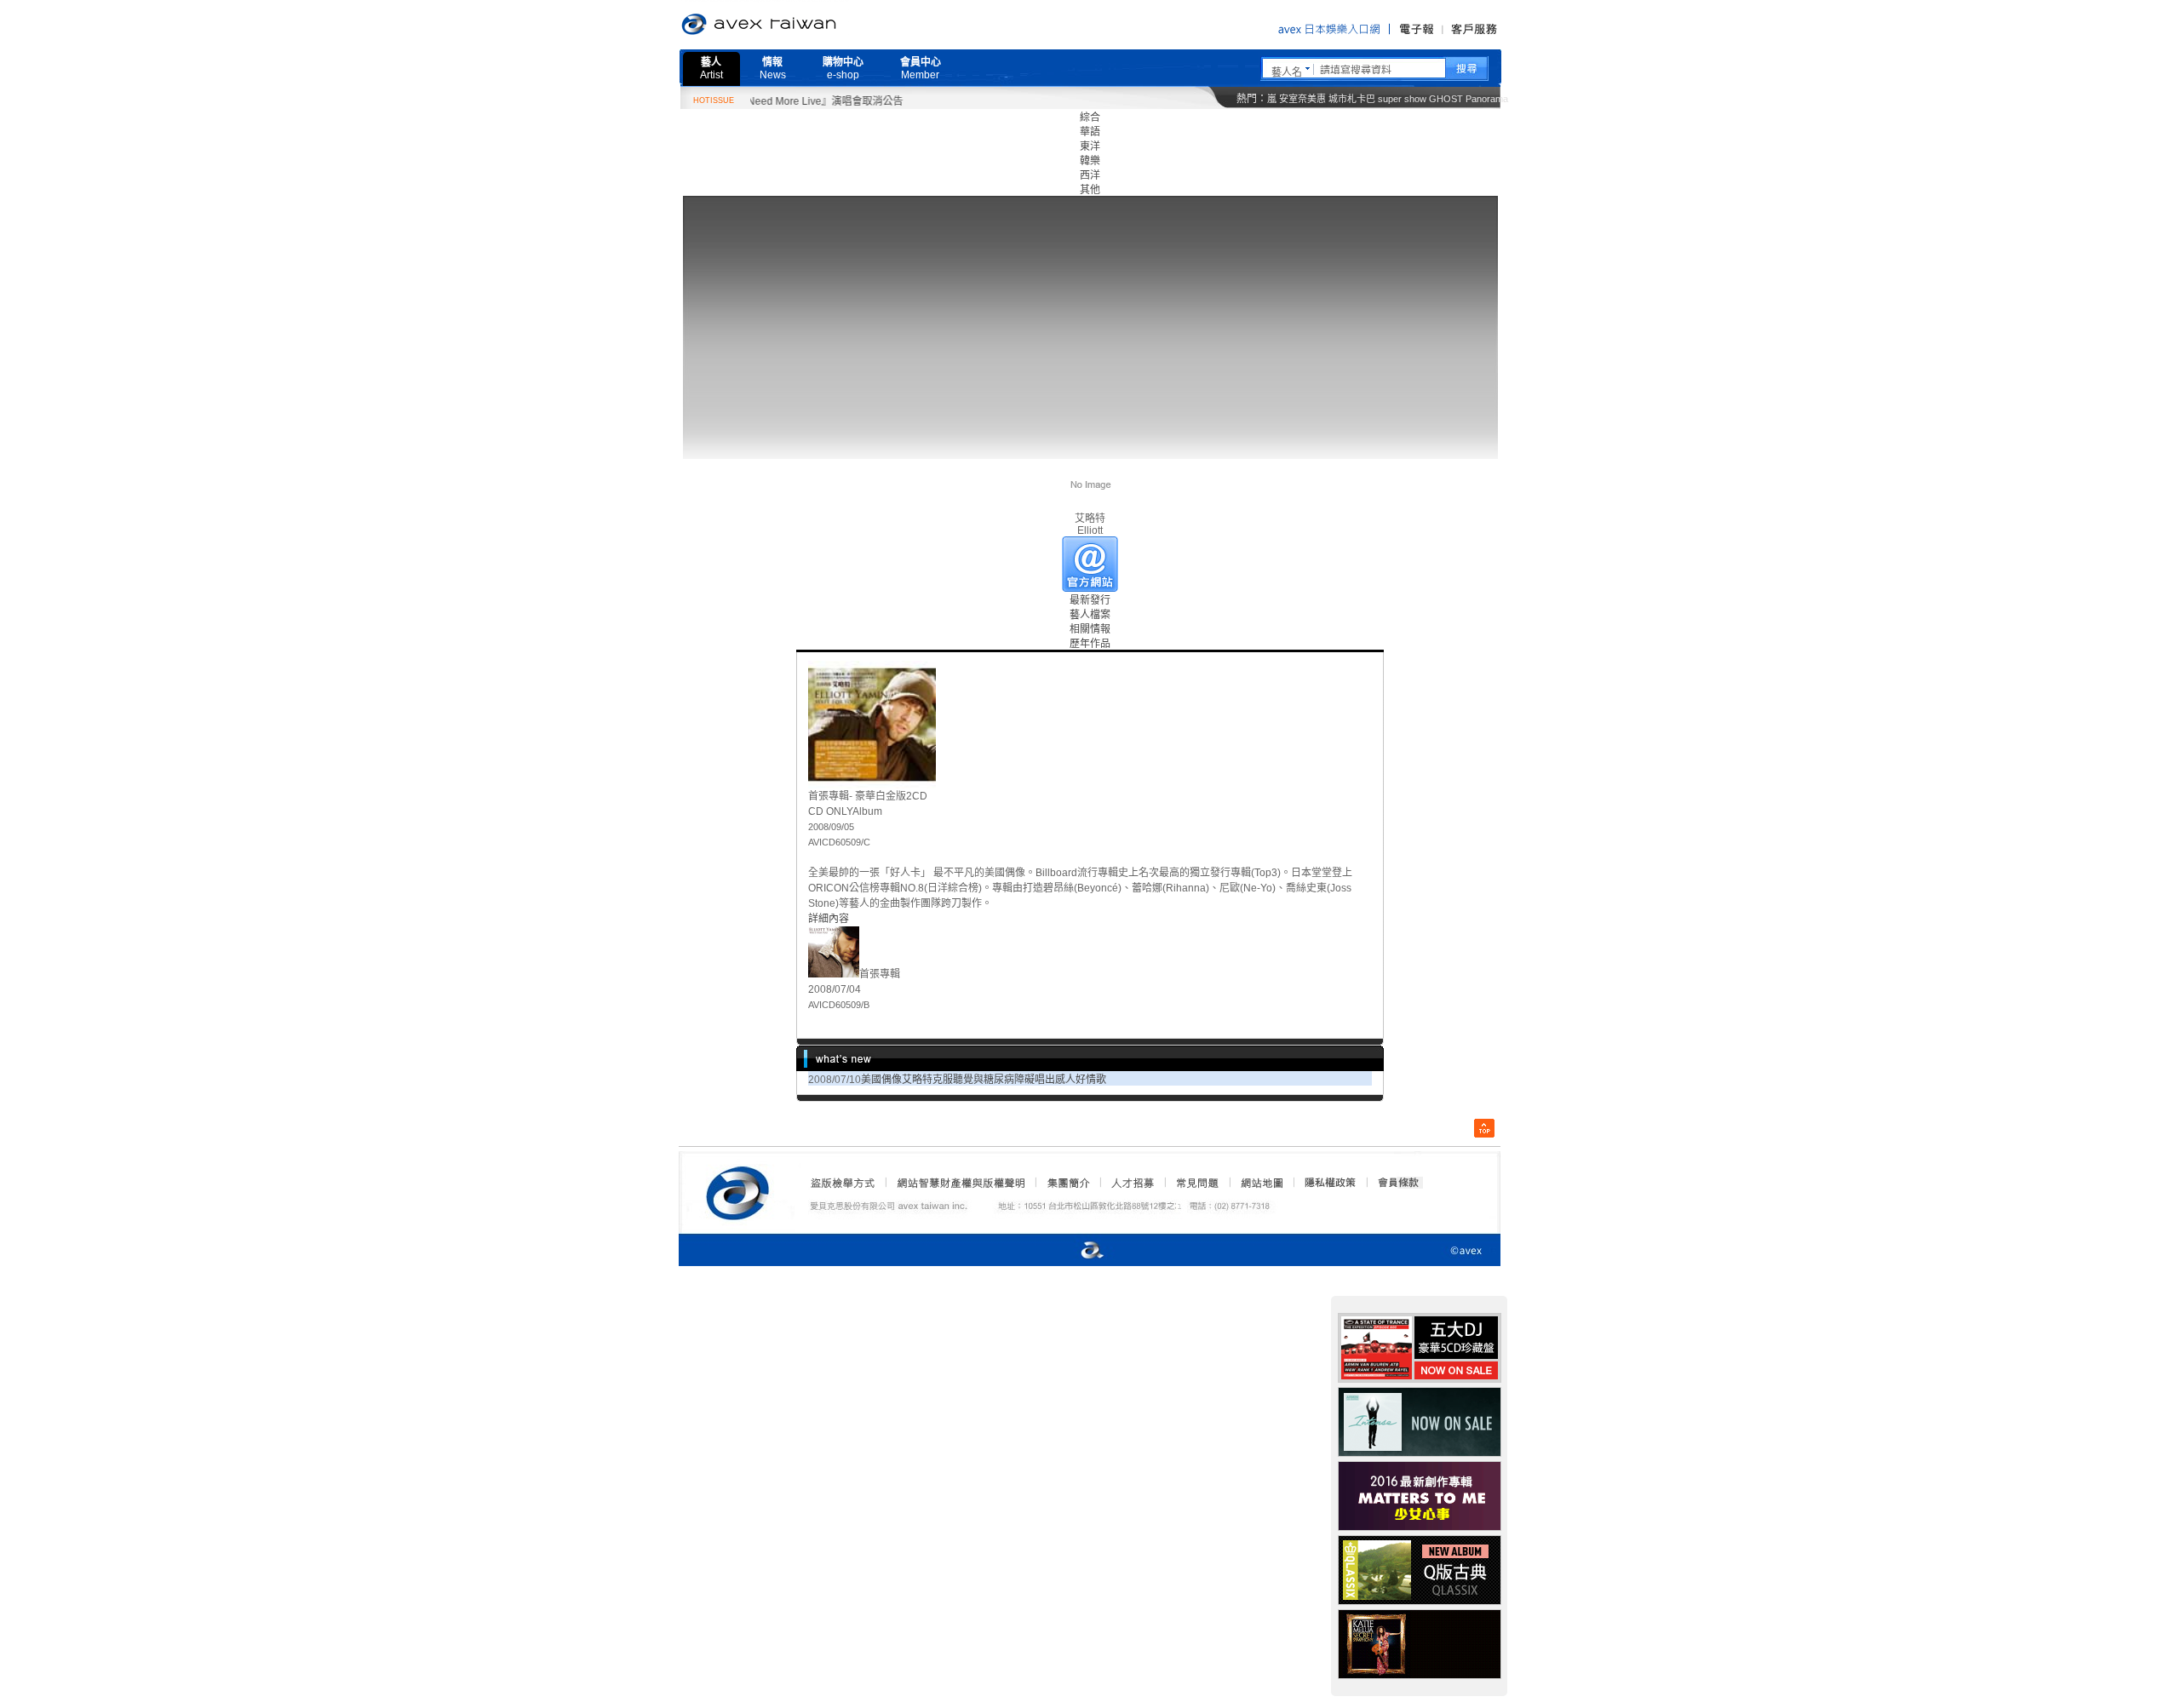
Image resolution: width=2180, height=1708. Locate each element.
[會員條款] (1399, 1183)
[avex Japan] (1075, 1251)
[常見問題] (1196, 1183)
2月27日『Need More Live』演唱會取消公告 (760, 101)
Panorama (1487, 99)
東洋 (1090, 146)
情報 (773, 69)
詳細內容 (829, 919)
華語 (1090, 132)
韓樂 (1090, 161)
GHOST (1446, 99)
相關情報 (1090, 629)
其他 (1090, 190)
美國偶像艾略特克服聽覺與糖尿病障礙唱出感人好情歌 (984, 1080)
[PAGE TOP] (1484, 1128)
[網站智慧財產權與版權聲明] (960, 1183)
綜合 (1090, 117)
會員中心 (921, 69)
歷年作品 (1090, 644)
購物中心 (843, 69)
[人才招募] (1133, 1183)
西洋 (1090, 175)
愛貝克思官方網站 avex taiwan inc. (806, 25)
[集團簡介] (1067, 1183)
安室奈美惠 (1302, 99)
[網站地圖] (1261, 1183)
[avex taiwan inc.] (742, 1190)
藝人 (711, 69)
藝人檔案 (1090, 615)
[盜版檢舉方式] (843, 1183)
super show (1402, 99)
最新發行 (1090, 600)
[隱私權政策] (1325, 1183)
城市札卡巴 (1352, 99)
